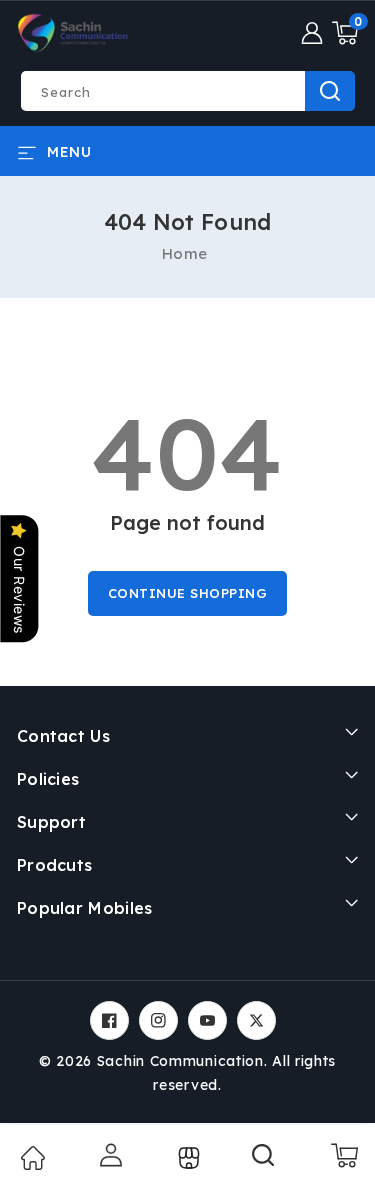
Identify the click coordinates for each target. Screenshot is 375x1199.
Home (185, 253)
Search (330, 91)
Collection (186, 1158)
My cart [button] (343, 1155)
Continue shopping (188, 593)
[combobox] (187, 91)
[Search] (264, 1162)
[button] (345, 33)
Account (109, 1155)
